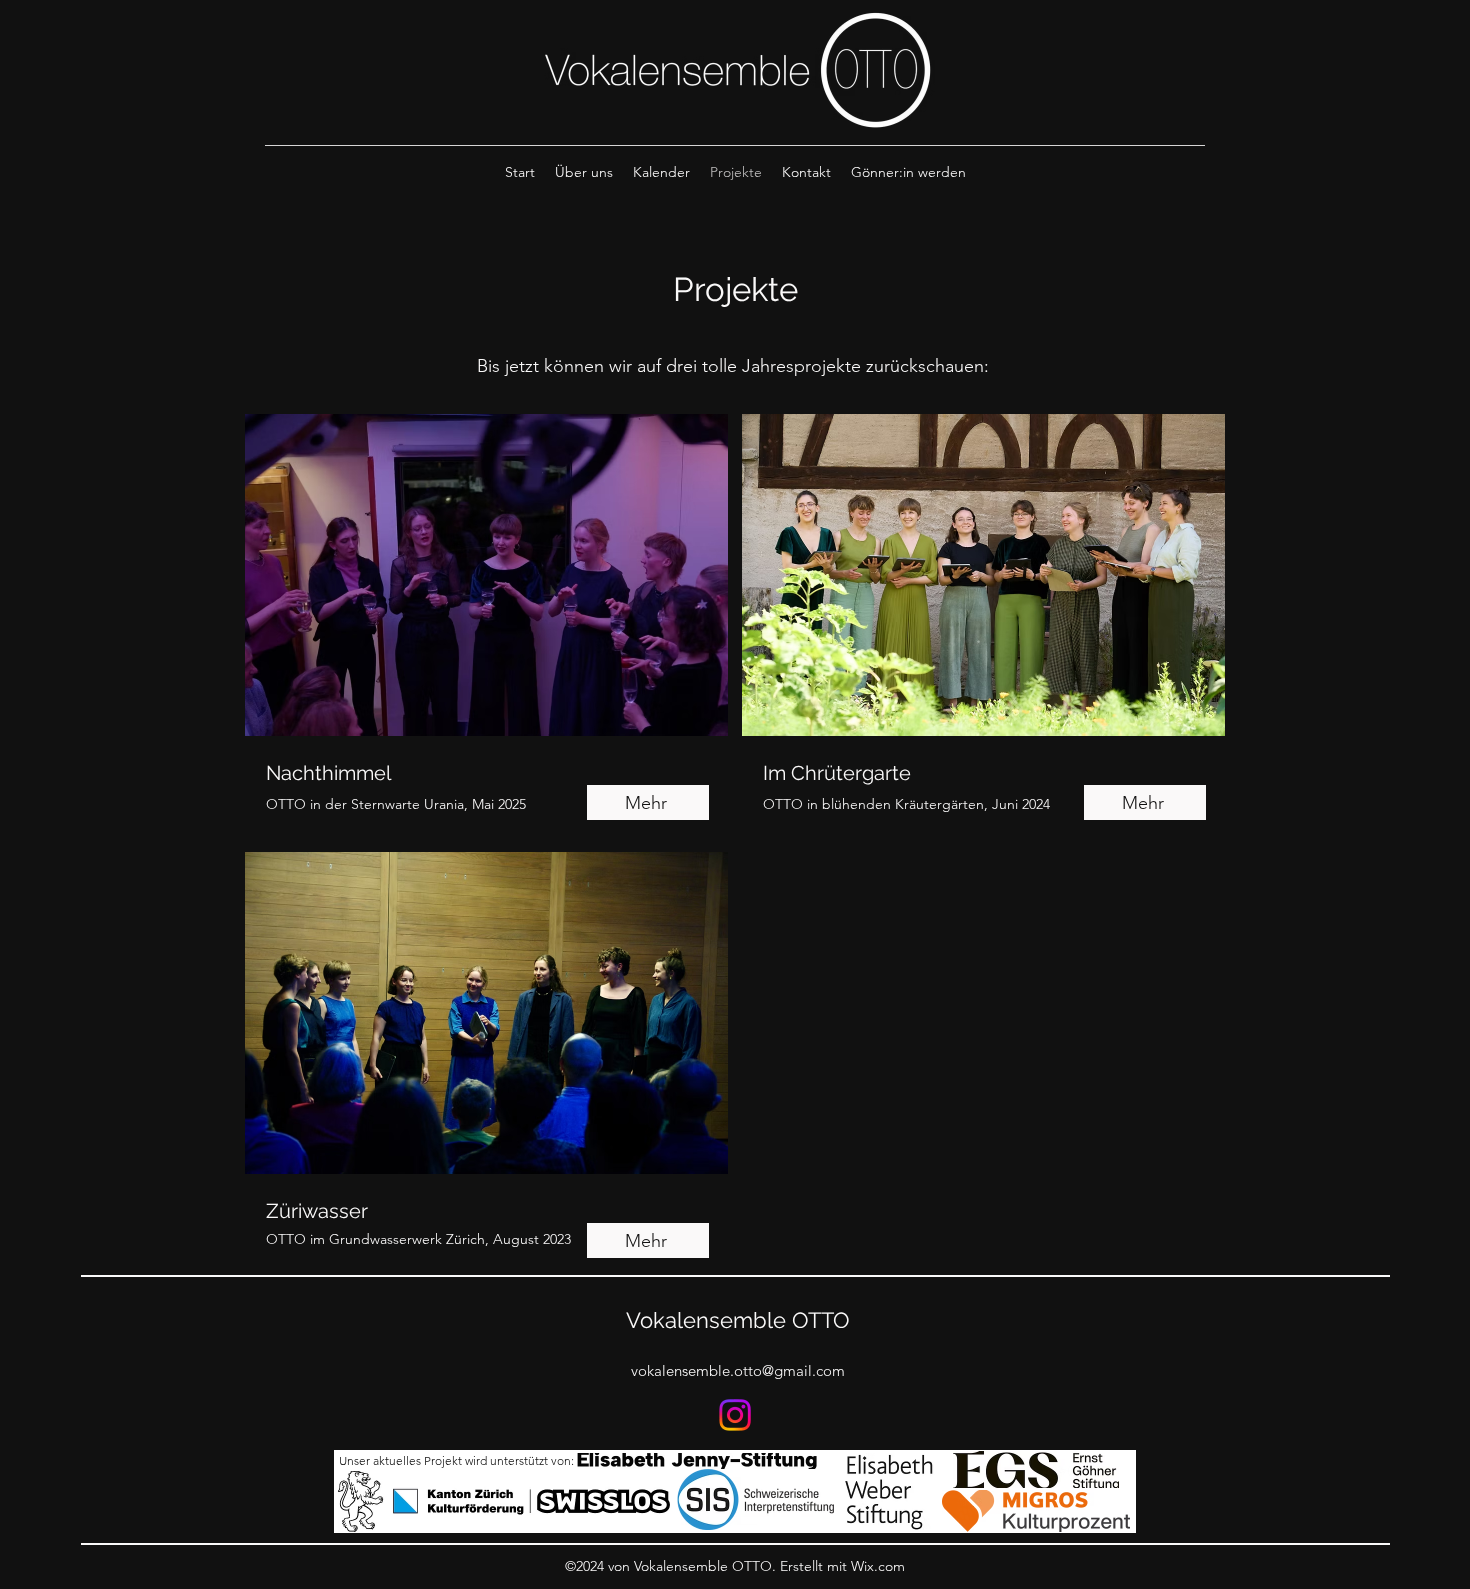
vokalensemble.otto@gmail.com (738, 1370)
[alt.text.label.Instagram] (735, 1415)
